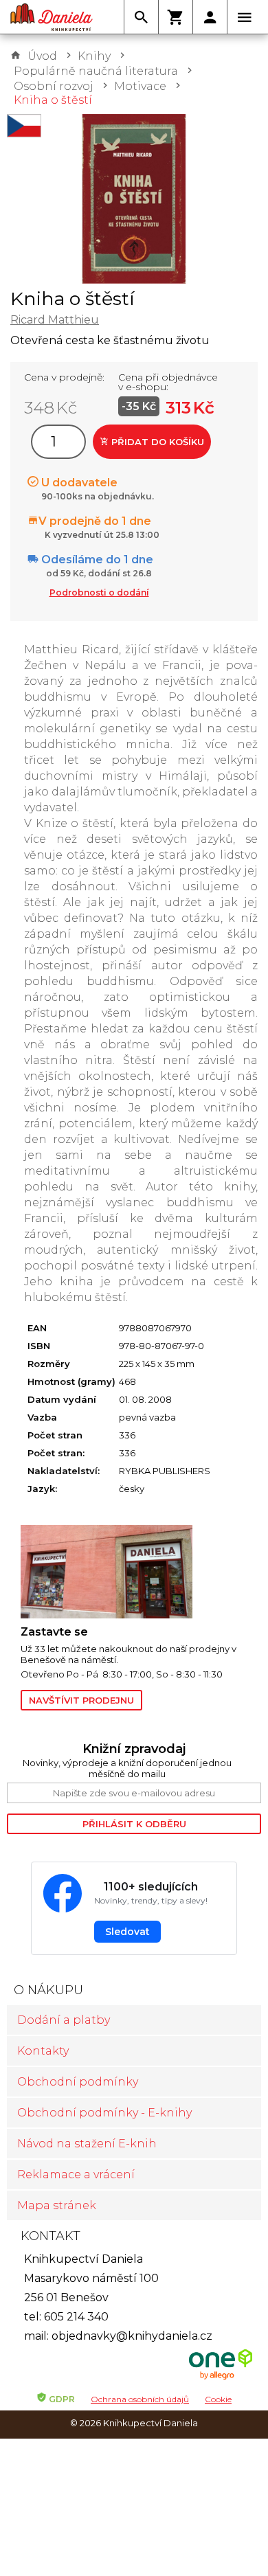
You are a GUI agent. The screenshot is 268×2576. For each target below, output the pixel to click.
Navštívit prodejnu (81, 1700)
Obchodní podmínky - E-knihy (104, 2113)
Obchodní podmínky (78, 2082)
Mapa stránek (57, 2205)
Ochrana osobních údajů (140, 2399)
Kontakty (43, 2051)
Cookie (218, 2399)
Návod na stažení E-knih (87, 2144)
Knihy (94, 56)
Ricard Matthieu (55, 320)
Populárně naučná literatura (96, 71)
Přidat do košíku (156, 442)
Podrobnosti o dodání (99, 592)
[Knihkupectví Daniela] (52, 17)
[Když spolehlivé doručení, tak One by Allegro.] (221, 2378)
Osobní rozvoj (54, 86)
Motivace (140, 86)
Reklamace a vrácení (76, 2174)
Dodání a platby (64, 2020)
